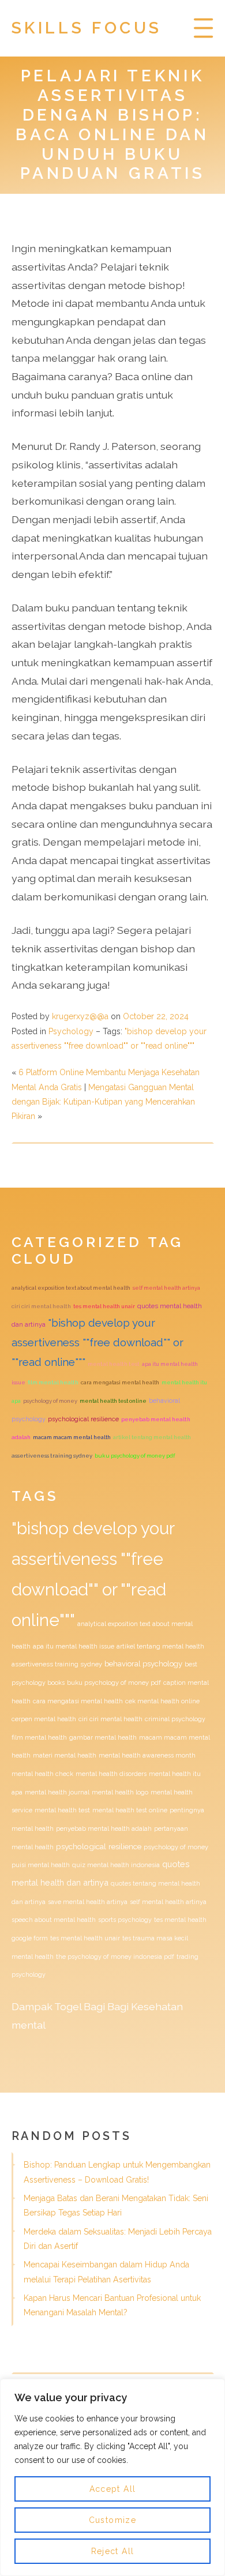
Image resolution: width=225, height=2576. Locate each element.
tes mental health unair (104, 1306)
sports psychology (125, 1920)
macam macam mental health (72, 1437)
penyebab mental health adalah (104, 1829)
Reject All (113, 2551)
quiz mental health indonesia (116, 1865)
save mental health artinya (88, 1902)
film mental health (53, 1382)
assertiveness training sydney (52, 1456)
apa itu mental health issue (74, 1646)
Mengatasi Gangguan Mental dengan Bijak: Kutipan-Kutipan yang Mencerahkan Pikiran (103, 1102)
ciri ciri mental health (41, 1306)
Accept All (113, 2489)
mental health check (42, 1774)
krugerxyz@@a (80, 1016)
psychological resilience (83, 1419)
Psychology (71, 1031)
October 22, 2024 (156, 1016)
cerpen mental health (44, 1719)
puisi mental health (41, 1865)
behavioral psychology (143, 1664)
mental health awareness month (147, 1755)
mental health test (114, 1364)
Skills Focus (87, 28)
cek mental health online (162, 1701)
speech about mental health (54, 1920)
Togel (68, 2006)
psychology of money (50, 1401)
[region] (112, 2477)
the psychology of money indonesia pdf (115, 1957)
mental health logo (120, 1792)
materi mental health (65, 1755)
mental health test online (113, 1401)
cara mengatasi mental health (120, 1382)
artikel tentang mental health (152, 1437)
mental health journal (57, 1792)
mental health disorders (111, 1774)
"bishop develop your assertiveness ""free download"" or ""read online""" (97, 1342)
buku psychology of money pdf (135, 1456)
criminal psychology (175, 1719)
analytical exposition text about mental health (71, 1288)
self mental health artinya (166, 1288)
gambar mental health (103, 1737)
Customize (113, 2520)
